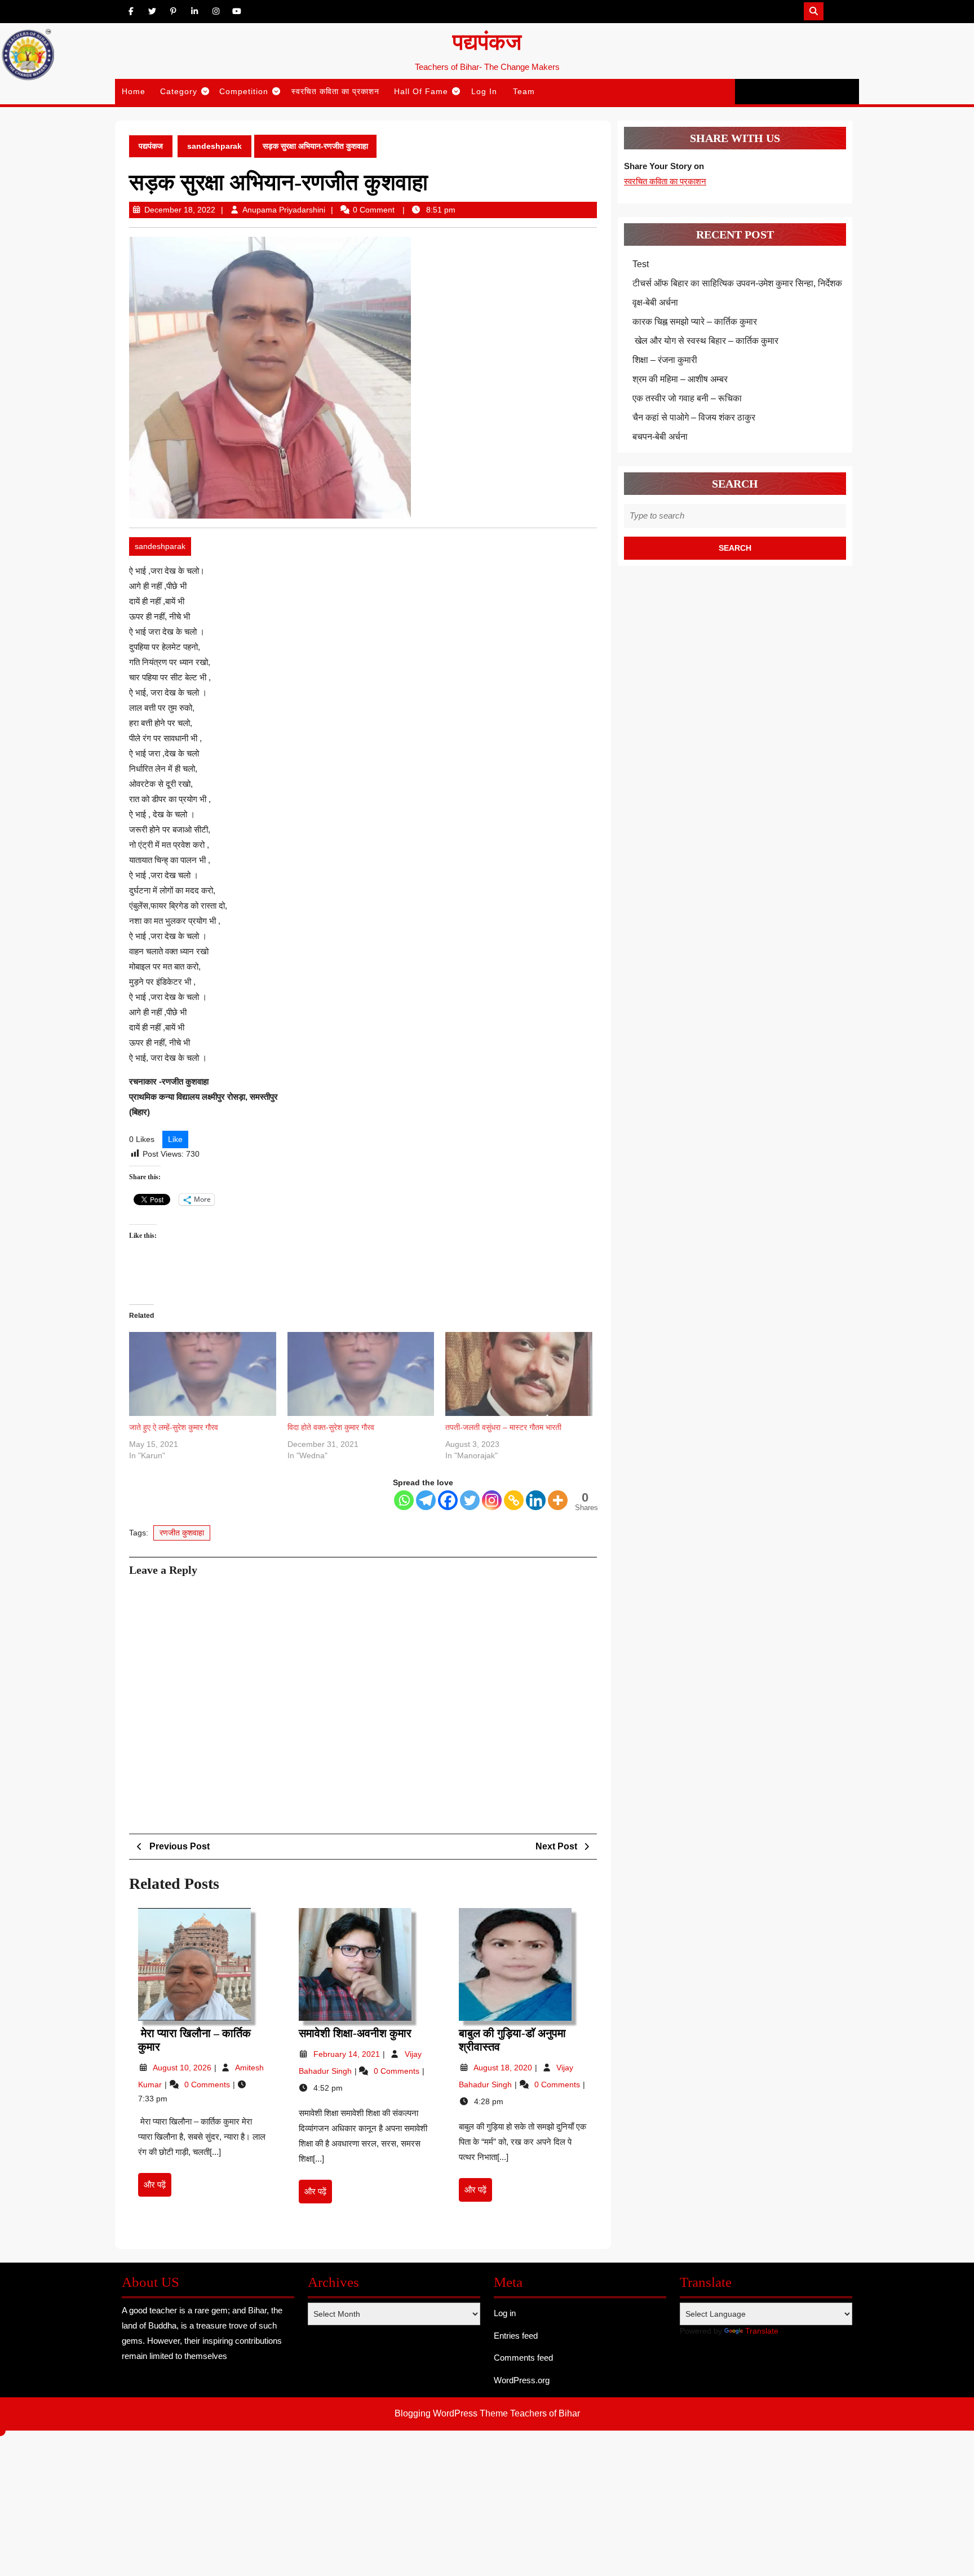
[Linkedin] (536, 1500)
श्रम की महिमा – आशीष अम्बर (680, 379)
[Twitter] (470, 1500)
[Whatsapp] (404, 1500)
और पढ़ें (158, 2188)
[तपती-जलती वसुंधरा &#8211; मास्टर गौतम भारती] (519, 1374)
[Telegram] (426, 1500)
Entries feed (516, 2336)
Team (524, 91)
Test (641, 264)
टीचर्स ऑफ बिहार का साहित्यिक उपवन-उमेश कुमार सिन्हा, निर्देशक (737, 283)
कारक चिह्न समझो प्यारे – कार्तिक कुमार (695, 322)
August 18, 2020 (504, 2068)
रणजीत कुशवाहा (182, 1533)
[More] (558, 1500)
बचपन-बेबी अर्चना (661, 437)
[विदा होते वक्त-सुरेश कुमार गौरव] (361, 1374)
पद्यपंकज (487, 42)
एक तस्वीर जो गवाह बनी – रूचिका (687, 398)
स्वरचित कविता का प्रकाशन (335, 91)
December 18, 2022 (180, 210)
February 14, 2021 (348, 2054)
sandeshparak (214, 146)
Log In (484, 91)
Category (179, 91)
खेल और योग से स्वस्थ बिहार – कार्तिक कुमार (705, 341)
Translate (762, 2331)
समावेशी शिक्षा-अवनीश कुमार (355, 2033)
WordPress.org (522, 2380)
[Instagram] (492, 1500)
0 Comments (208, 2084)
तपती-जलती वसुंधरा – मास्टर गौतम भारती (503, 1427)
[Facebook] (448, 1500)
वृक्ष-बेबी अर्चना (655, 302)
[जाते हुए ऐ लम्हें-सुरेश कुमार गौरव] (203, 1374)
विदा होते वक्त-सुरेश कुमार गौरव (331, 1427)
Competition (244, 91)
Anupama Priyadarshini (284, 210)
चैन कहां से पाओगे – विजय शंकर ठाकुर (694, 417)
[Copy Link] (514, 1500)
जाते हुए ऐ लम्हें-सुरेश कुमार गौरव (174, 1427)
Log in (505, 2313)
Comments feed (523, 2358)
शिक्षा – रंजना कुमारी (665, 360)
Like (175, 1139)
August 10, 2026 (183, 2068)
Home (134, 91)
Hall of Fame (421, 91)
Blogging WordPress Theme (451, 2413)
